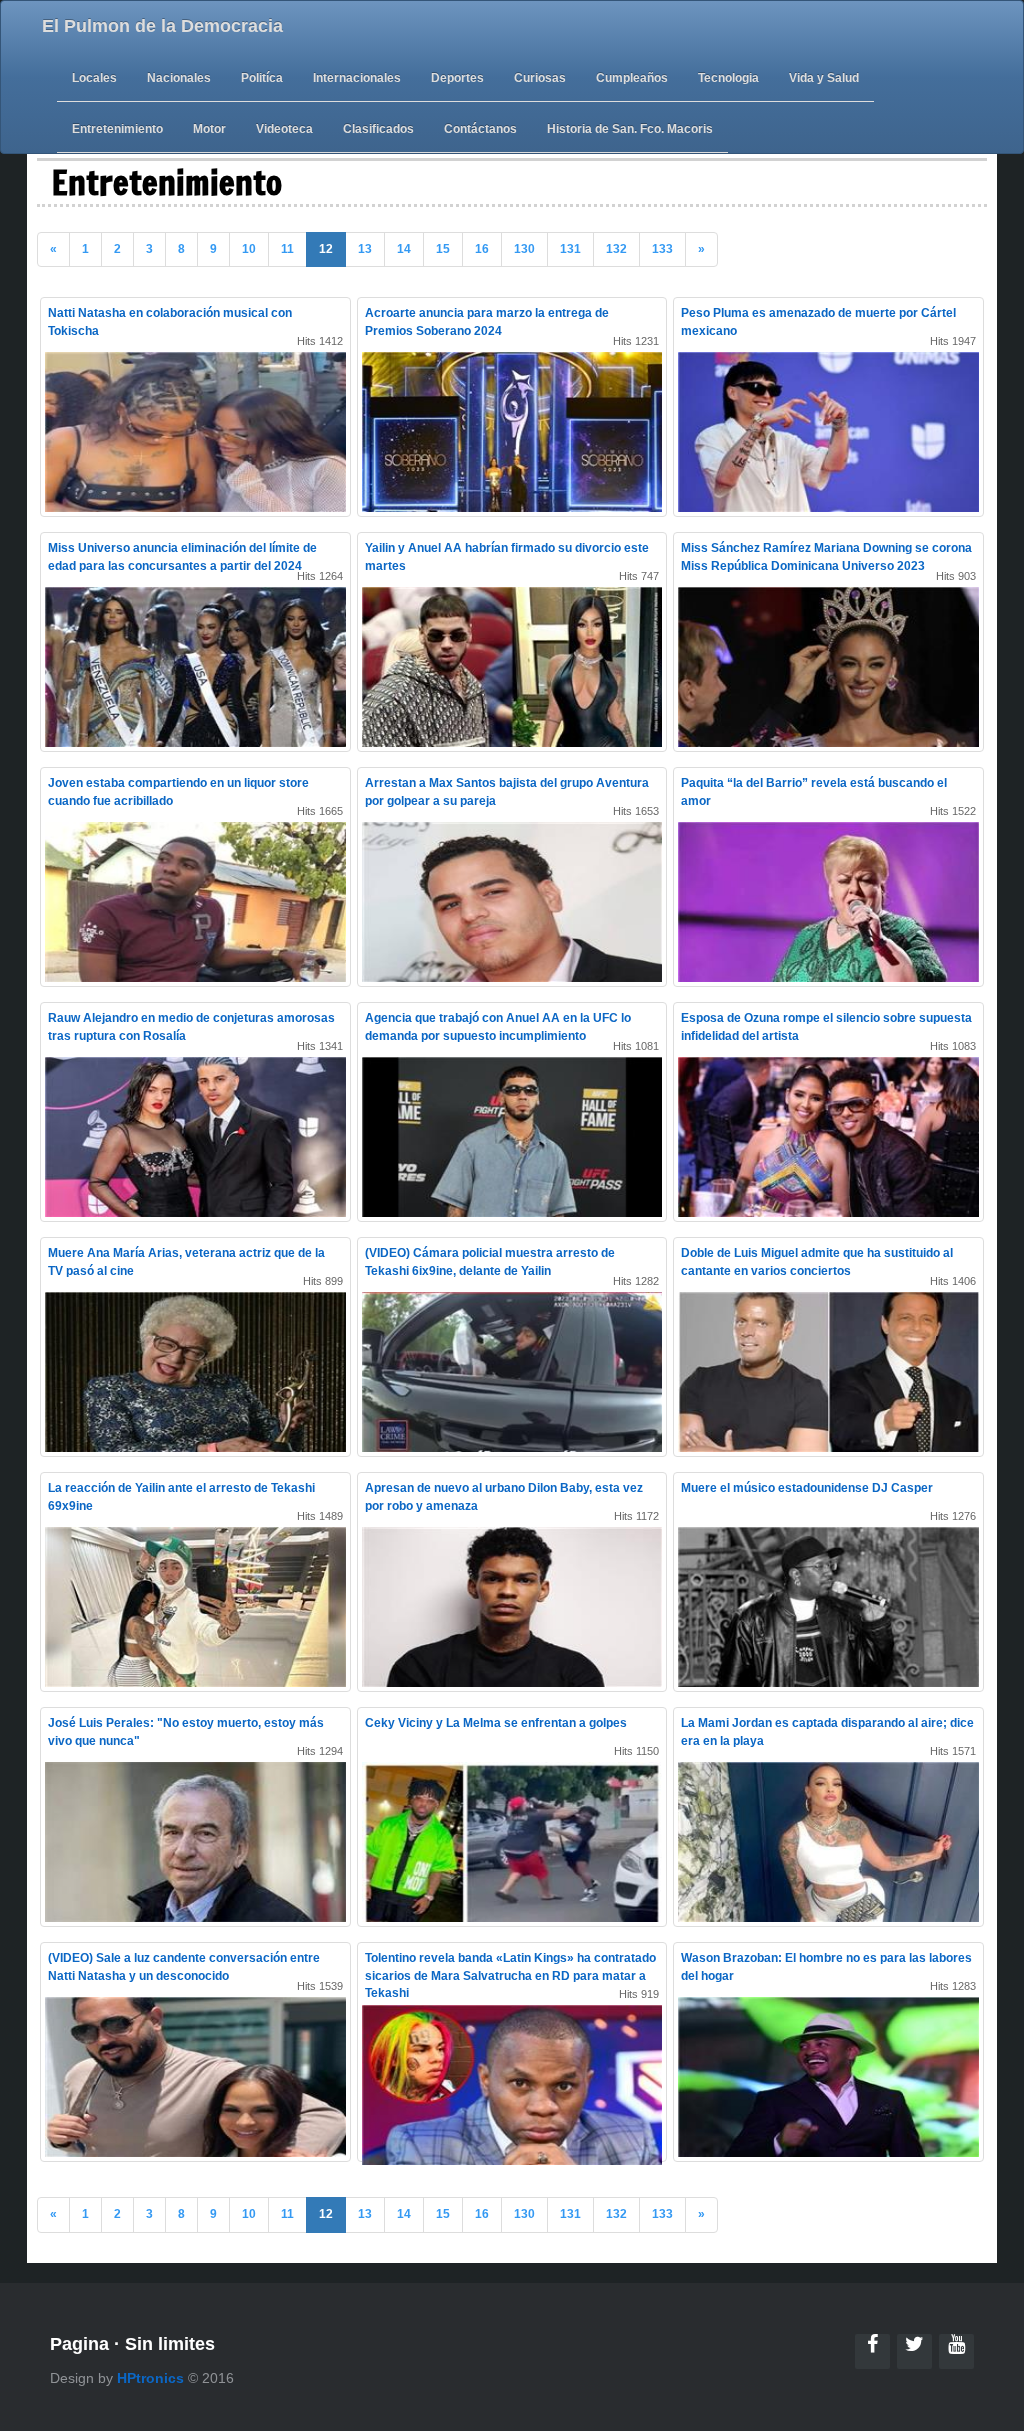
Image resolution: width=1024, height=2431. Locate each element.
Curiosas (540, 78)
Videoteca (284, 129)
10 (249, 249)
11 (287, 249)
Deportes (457, 78)
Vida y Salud (824, 78)
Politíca (262, 78)
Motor (209, 129)
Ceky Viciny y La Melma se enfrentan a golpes (496, 1723)
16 (482, 249)
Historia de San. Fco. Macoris (630, 129)
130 (524, 249)
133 (662, 249)
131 (570, 249)
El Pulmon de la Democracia (162, 26)
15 (443, 249)
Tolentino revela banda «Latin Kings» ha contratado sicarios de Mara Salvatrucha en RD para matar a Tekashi (510, 1975)
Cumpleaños (632, 78)
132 (616, 249)
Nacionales (179, 78)
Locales (94, 78)
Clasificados (378, 129)
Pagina (79, 2344)
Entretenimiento (117, 129)
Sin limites (170, 2344)
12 (326, 249)
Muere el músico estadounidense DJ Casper (807, 1488)
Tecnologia (728, 78)
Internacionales (357, 78)
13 (365, 249)
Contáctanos (480, 129)
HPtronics (150, 2378)
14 (404, 249)
